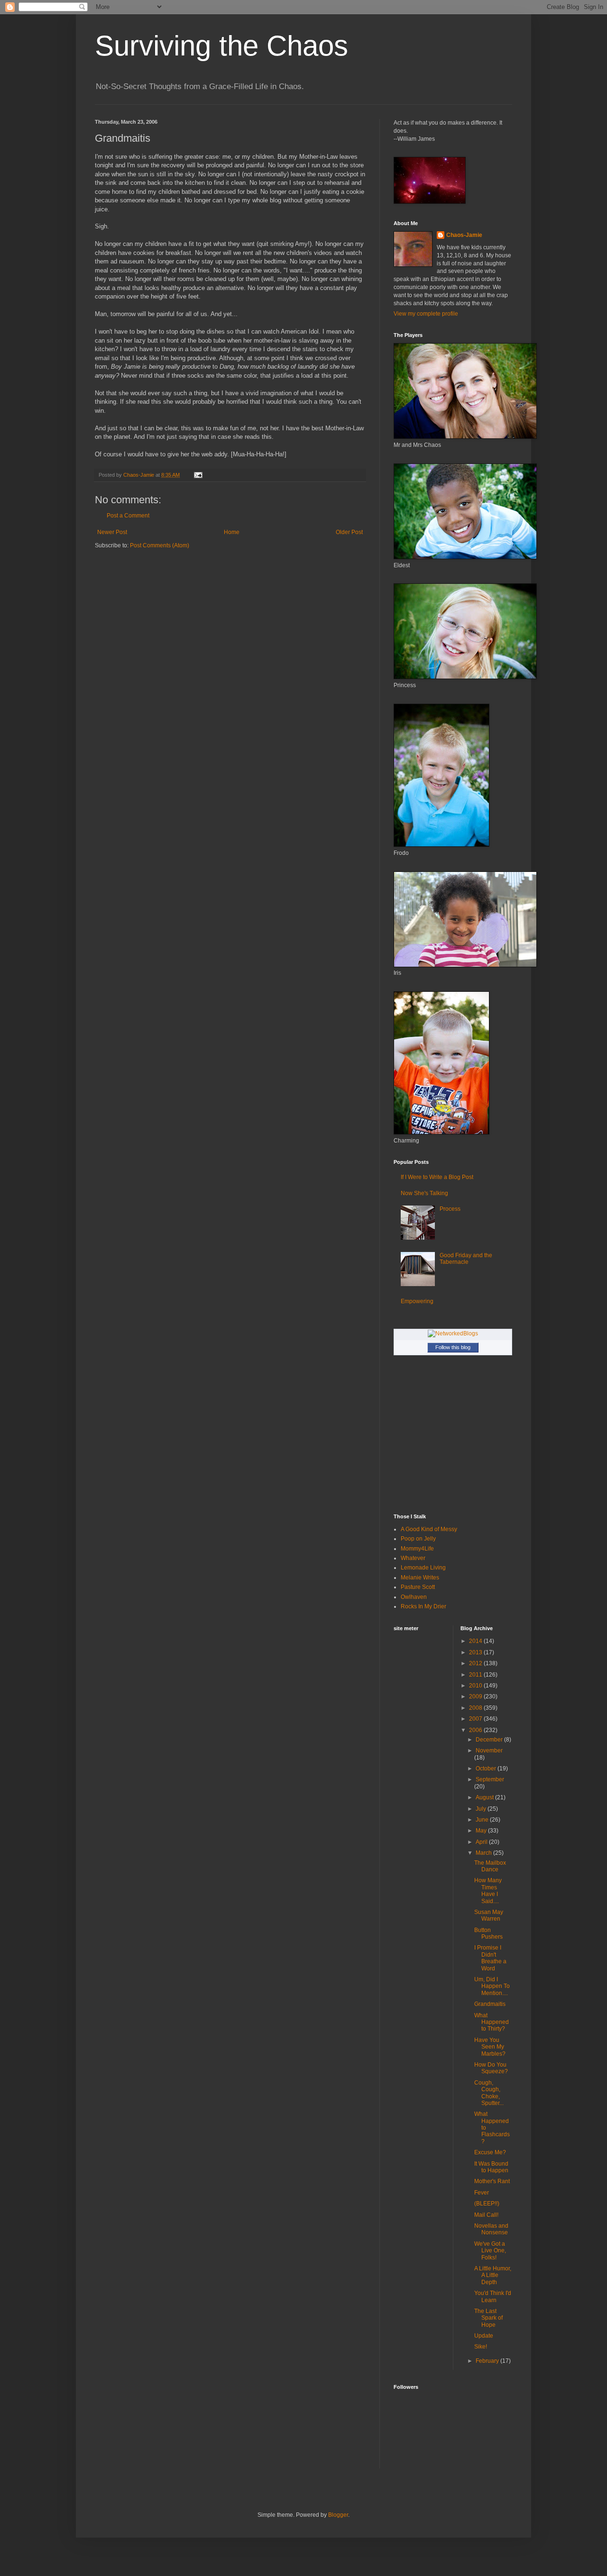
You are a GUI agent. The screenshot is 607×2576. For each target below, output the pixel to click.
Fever (482, 2193)
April (482, 1842)
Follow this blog (453, 1347)
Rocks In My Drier (423, 1606)
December (490, 1740)
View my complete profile (426, 314)
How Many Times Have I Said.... (488, 1891)
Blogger (338, 2515)
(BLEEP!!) (487, 2204)
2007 (476, 1719)
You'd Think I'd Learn (493, 2296)
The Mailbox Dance (490, 1866)
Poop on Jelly (418, 1539)
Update (484, 2336)
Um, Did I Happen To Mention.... (492, 1986)
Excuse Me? (490, 2152)
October (487, 1769)
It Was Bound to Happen (491, 2167)
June (483, 1820)
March (484, 1853)
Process (450, 1209)
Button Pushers (488, 1933)
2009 (476, 1696)
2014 (476, 1641)
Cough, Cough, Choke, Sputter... (489, 2093)
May (482, 1831)
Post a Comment (128, 516)
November (489, 1751)
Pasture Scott (418, 1587)
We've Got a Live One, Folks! (490, 2251)
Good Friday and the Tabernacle (466, 1259)
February (488, 2361)
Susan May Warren (489, 1915)
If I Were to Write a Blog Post (437, 1177)
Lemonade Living (423, 1568)
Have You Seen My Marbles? (490, 2047)
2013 (476, 1652)
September (490, 1779)
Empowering (417, 1301)
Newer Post (112, 532)
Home (232, 532)
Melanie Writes (420, 1578)
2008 (476, 1708)
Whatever (413, 1558)
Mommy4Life (417, 1549)
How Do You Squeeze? (491, 2068)
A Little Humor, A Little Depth (493, 2275)
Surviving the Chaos (221, 46)
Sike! (481, 2347)
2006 (476, 1730)
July (482, 1809)
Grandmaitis (490, 2004)
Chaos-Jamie (464, 235)
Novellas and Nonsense (491, 2229)
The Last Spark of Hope (488, 2318)
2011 (476, 1675)
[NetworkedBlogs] (453, 1333)
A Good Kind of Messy (429, 1529)
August (485, 1797)
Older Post (349, 532)
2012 (476, 1663)
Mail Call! (486, 2215)
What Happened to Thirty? (492, 2022)
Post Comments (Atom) (160, 545)
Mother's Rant (492, 2181)
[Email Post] (198, 475)
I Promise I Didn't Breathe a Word (490, 1958)
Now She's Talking (424, 1193)
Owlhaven (414, 1597)
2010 (476, 1686)
